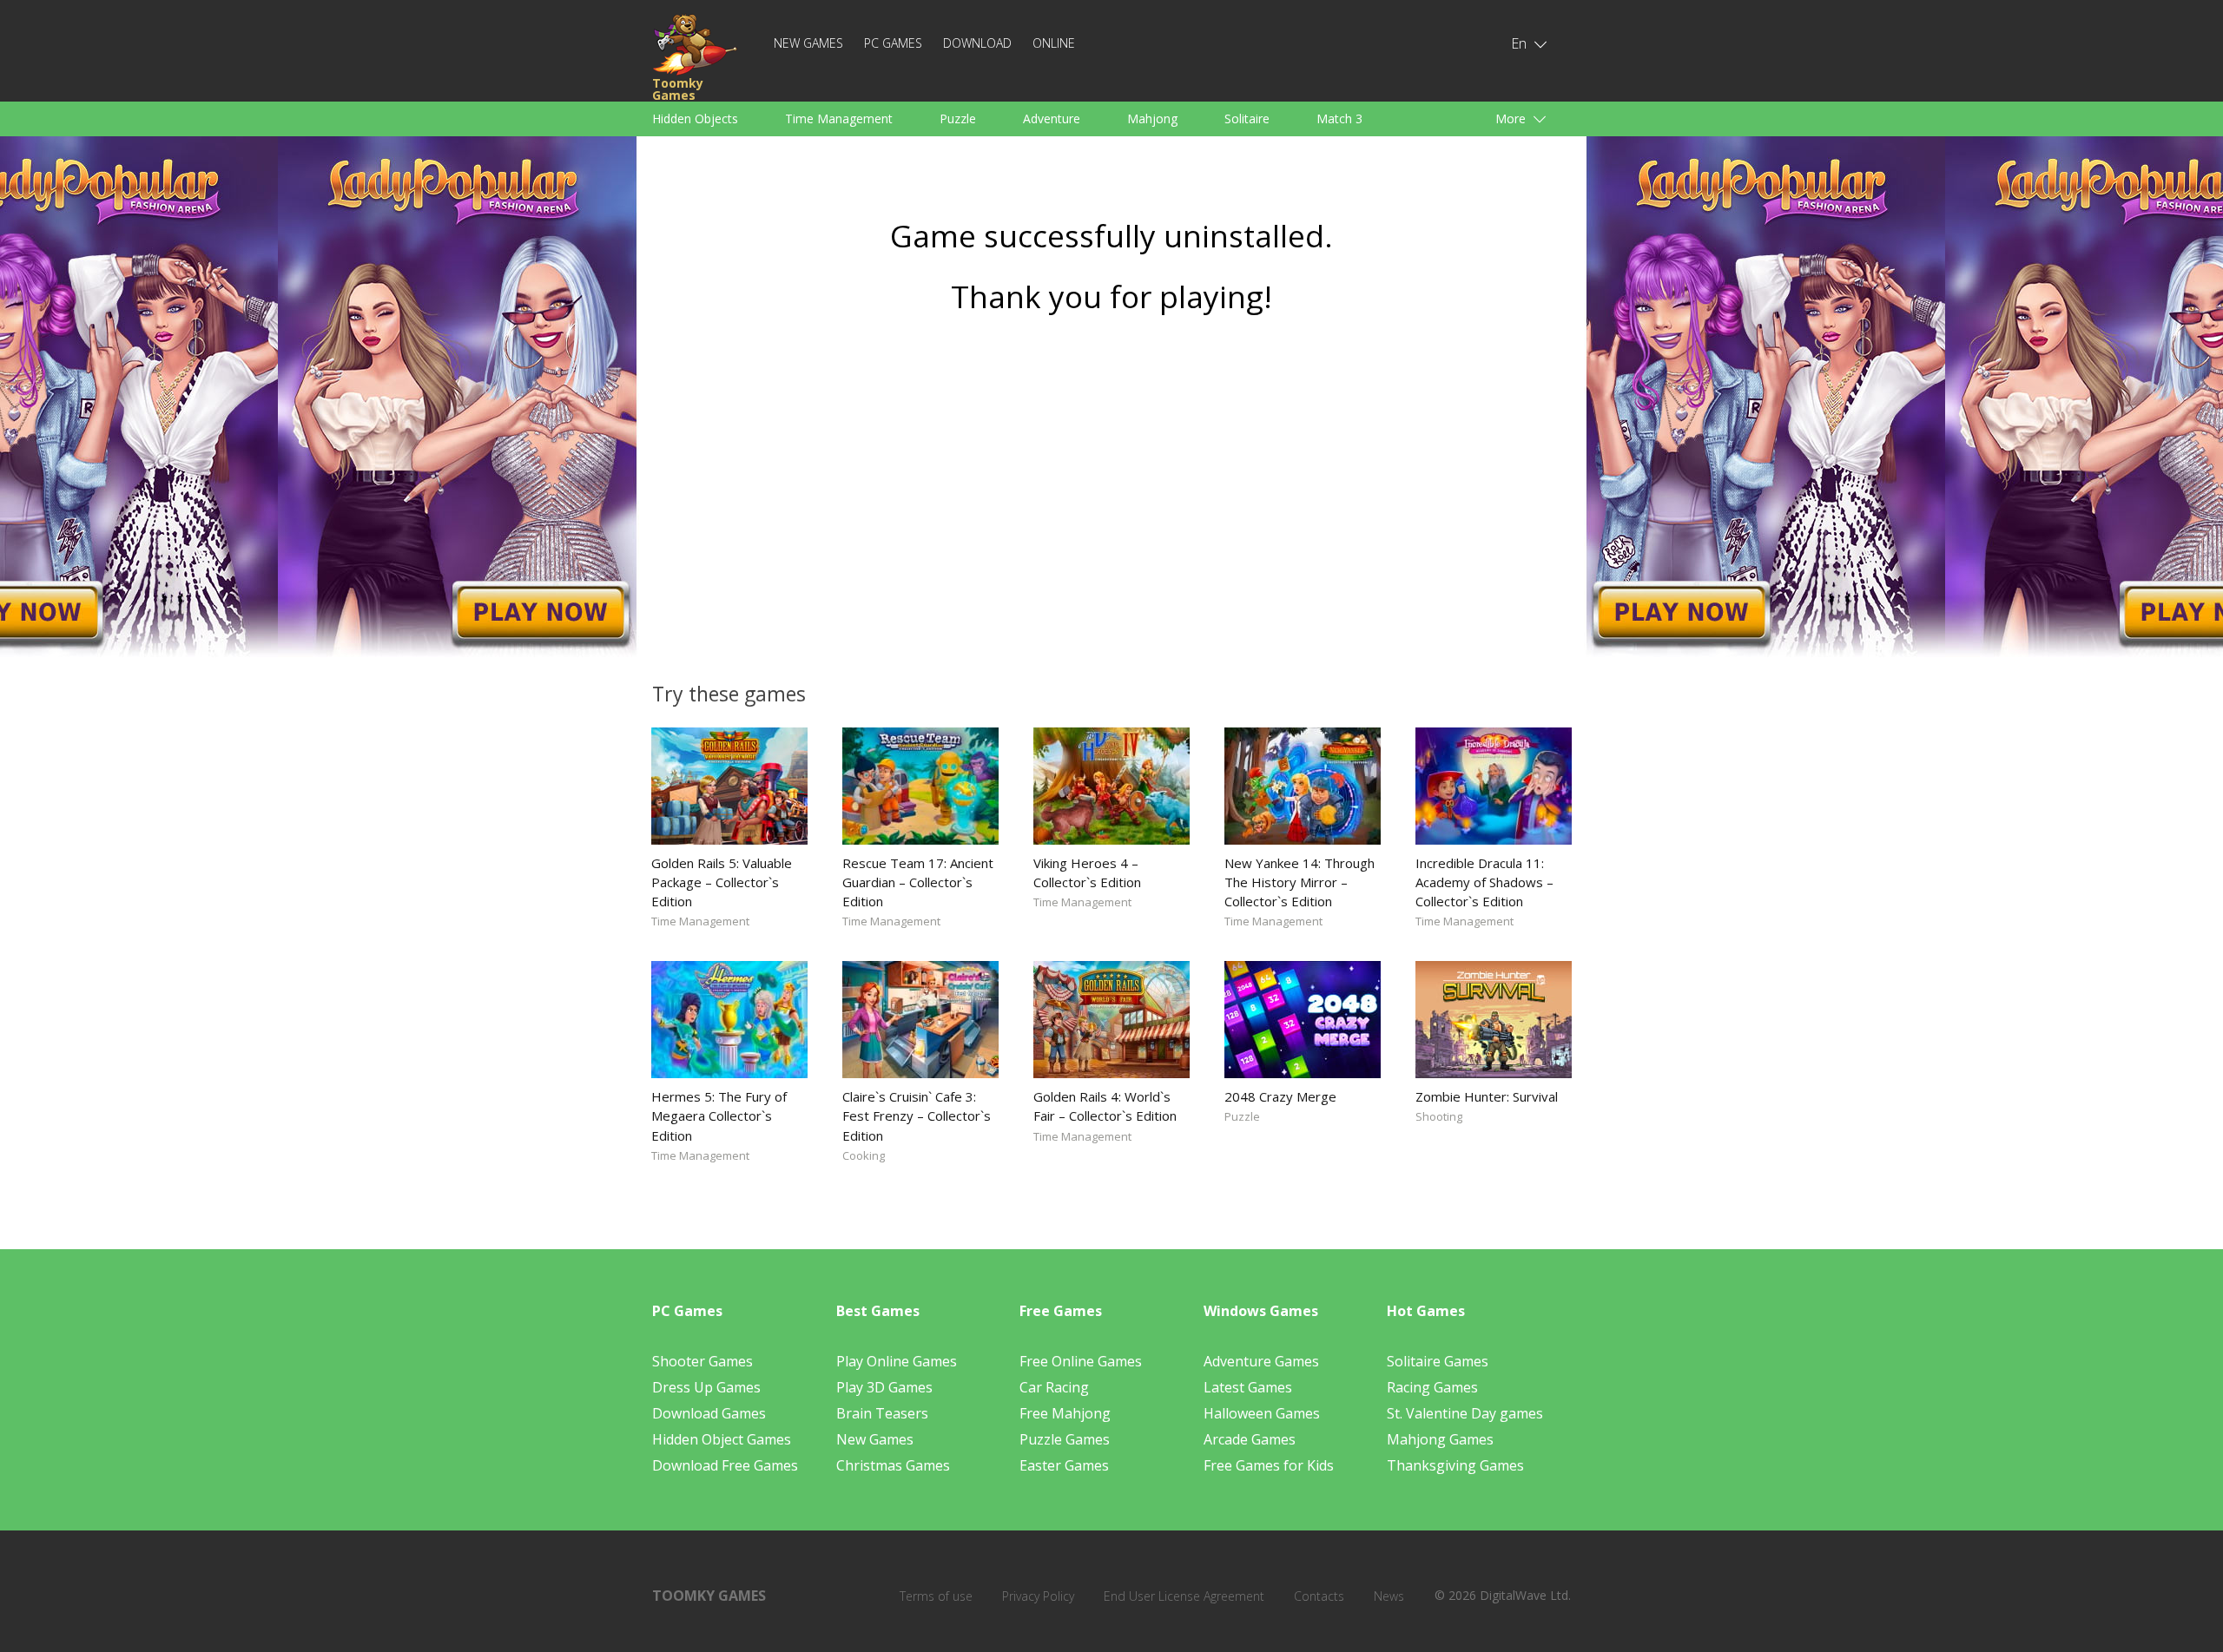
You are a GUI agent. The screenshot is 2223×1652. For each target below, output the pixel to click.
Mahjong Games (1440, 1439)
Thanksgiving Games (1455, 1465)
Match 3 (1339, 118)
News (1389, 1596)
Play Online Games (897, 1361)
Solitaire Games (1438, 1361)
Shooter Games (703, 1361)
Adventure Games (1261, 1361)
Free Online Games (1081, 1361)
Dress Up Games (706, 1387)
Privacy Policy (1038, 1596)
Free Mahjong (1065, 1413)
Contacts (1319, 1596)
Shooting (1439, 1116)
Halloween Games (1262, 1413)
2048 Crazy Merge (1280, 1096)
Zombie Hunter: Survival (1487, 1096)
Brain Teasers (882, 1413)
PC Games (893, 43)
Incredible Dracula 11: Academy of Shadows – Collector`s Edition (1484, 882)
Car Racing (1054, 1387)
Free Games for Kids (1269, 1465)
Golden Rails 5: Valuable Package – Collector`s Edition (722, 882)
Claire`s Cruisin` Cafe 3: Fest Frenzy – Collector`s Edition (917, 1116)
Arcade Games (1250, 1439)
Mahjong (1152, 118)
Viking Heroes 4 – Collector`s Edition (1087, 872)
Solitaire (1247, 118)
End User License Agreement (1184, 1596)
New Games (808, 43)
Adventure (1052, 118)
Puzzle (958, 118)
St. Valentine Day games (1465, 1413)
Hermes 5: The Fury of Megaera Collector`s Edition (719, 1116)
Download (977, 43)
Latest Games (1248, 1387)
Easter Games (1064, 1465)
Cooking (864, 1155)
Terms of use (936, 1596)
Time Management (839, 118)
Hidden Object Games (722, 1439)
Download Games (709, 1413)
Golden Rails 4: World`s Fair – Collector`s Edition (1105, 1106)
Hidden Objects (695, 118)
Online (1054, 43)
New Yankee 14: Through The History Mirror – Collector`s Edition (1299, 882)
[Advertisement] (1111, 492)
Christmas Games (893, 1465)
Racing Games (1432, 1387)
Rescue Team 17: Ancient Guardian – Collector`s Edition (918, 882)
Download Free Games (725, 1465)
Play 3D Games (884, 1387)
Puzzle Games (1065, 1439)
